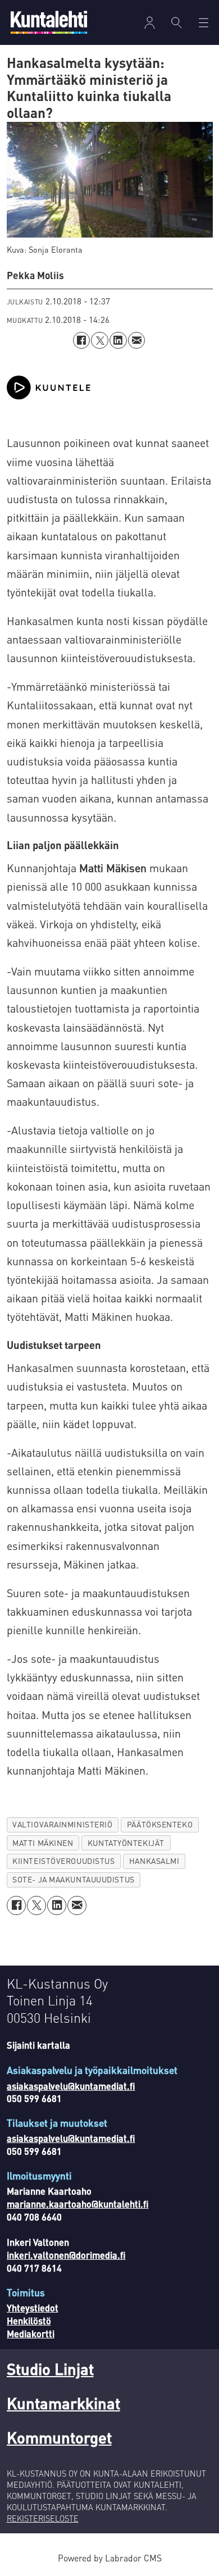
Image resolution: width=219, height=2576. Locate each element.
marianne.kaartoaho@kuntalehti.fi (78, 2204)
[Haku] (176, 22)
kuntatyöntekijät (126, 1843)
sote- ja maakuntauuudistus (73, 1879)
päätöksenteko (160, 1824)
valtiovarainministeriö (62, 1824)
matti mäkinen (43, 1843)
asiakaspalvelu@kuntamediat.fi (71, 2086)
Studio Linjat (50, 2369)
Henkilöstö (29, 2321)
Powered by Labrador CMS (110, 2558)
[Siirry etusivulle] (49, 22)
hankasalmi (154, 1861)
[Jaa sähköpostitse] (137, 341)
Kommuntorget (59, 2437)
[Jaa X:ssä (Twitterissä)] (100, 341)
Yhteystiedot (33, 2308)
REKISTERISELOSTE (43, 2518)
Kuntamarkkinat (63, 2403)
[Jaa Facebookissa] (82, 341)
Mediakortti (31, 2334)
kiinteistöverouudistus (63, 1861)
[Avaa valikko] (150, 23)
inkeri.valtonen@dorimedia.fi (66, 2255)
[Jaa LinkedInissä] (118, 341)
